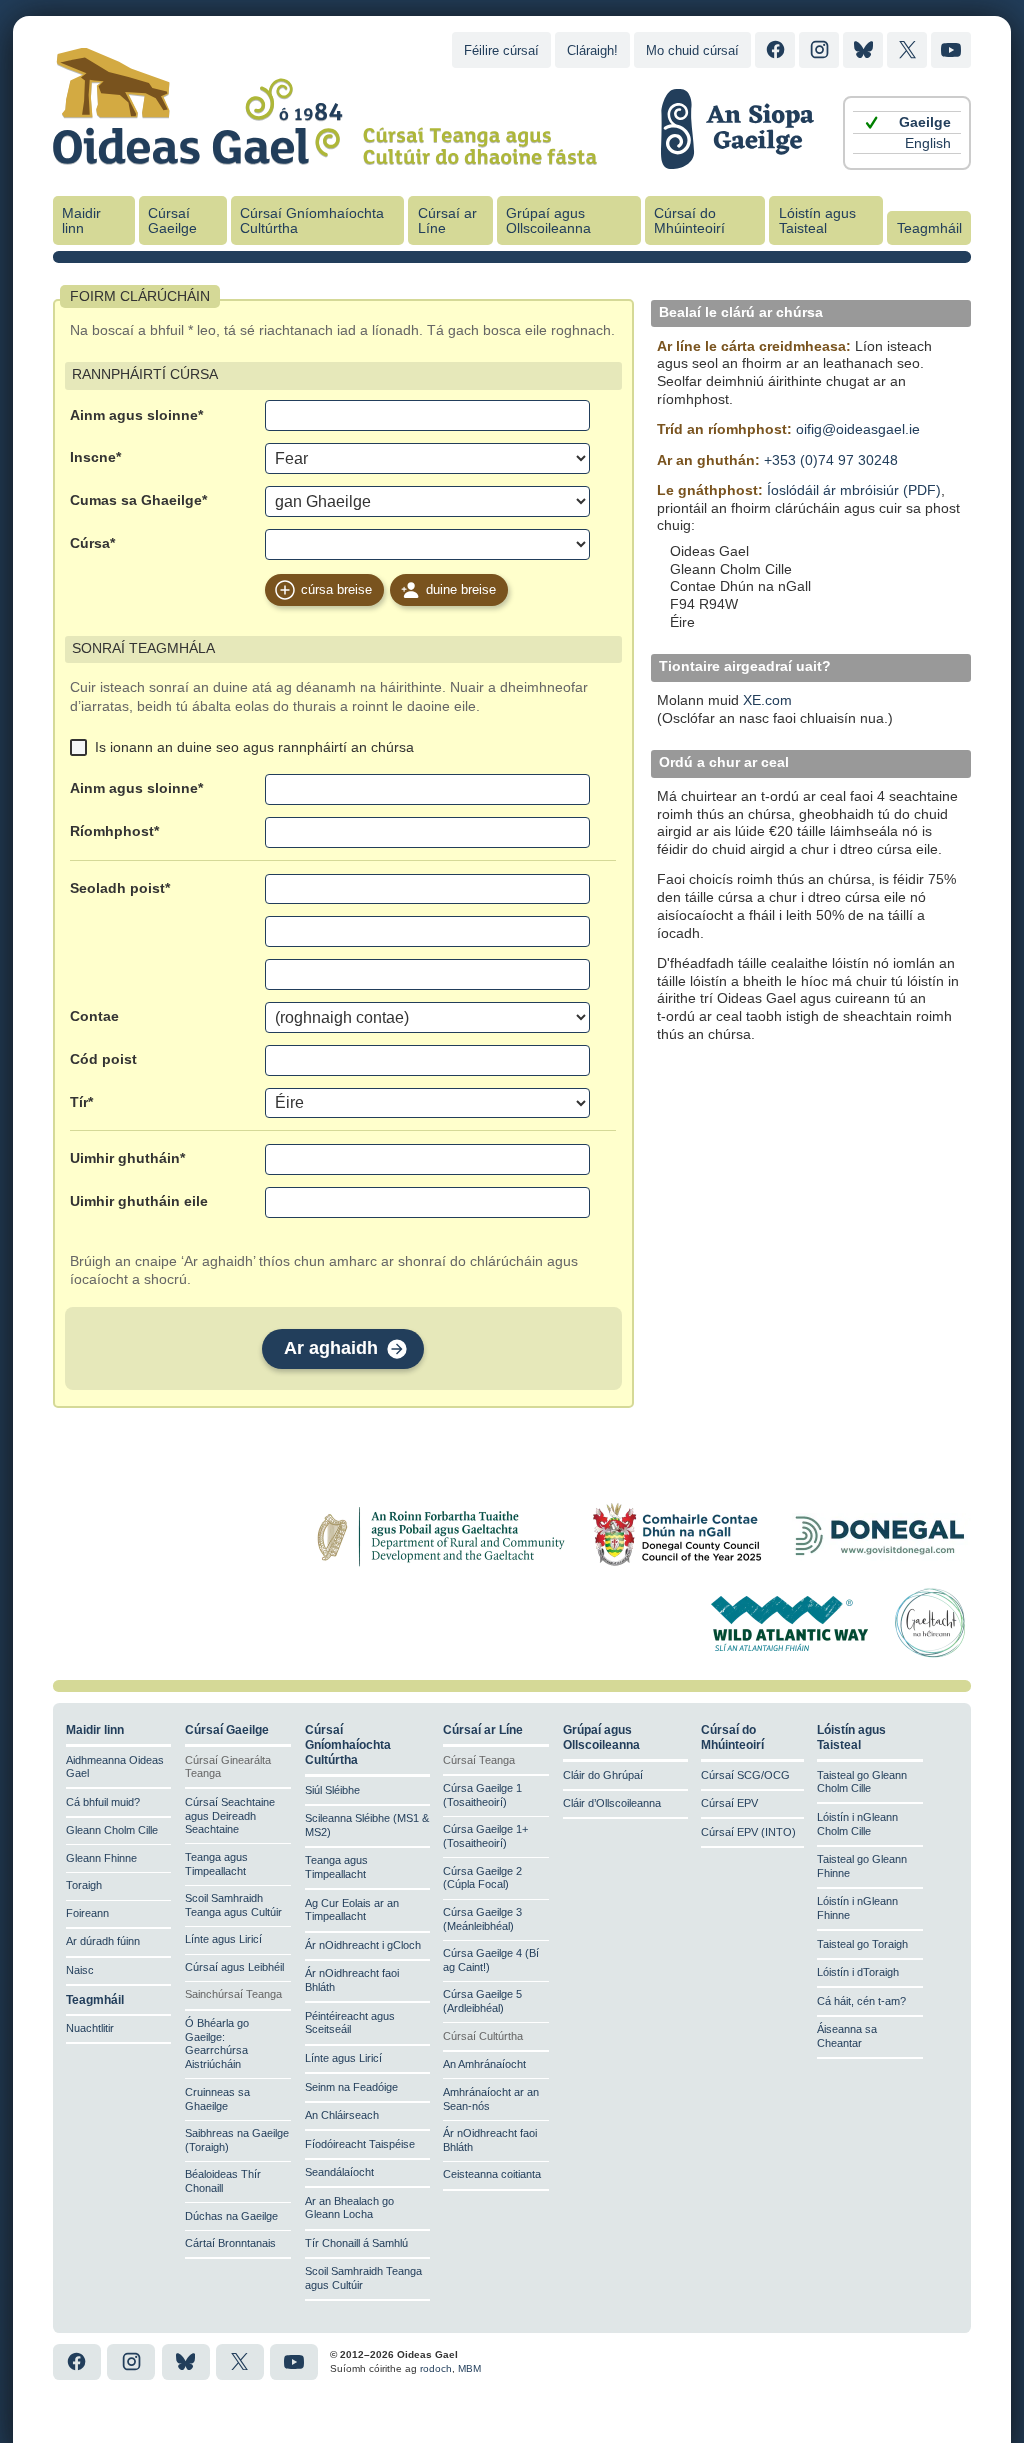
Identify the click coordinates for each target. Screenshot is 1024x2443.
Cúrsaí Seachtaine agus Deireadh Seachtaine (230, 1816)
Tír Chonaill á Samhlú (356, 2243)
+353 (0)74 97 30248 (831, 460)
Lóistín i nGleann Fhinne (857, 1908)
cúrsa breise (336, 589)
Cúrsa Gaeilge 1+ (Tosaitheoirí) (485, 1836)
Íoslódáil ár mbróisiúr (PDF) (854, 490)
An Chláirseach (342, 2115)
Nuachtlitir (90, 2028)
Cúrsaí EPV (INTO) (748, 1832)
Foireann (87, 1913)
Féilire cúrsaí (501, 50)
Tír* (81, 1102)
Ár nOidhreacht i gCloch (363, 1945)
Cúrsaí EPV (729, 1803)
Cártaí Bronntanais (230, 2243)
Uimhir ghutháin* (127, 1158)
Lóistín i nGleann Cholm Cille (857, 1824)
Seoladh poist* (120, 888)
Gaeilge (925, 122)
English (928, 143)
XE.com (767, 700)
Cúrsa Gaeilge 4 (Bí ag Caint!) (491, 1960)
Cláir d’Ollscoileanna (612, 1803)
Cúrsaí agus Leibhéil (234, 1967)
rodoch (436, 2368)
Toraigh (84, 1885)
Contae (94, 1016)
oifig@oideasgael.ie (858, 429)
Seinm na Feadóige (351, 2087)
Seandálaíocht (339, 2172)
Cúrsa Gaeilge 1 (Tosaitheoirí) (482, 1795)
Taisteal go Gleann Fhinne (862, 1866)
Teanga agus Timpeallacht (216, 1864)
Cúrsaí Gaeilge (172, 221)
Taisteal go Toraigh (862, 1944)
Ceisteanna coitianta (492, 2174)
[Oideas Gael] (325, 153)
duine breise (461, 589)
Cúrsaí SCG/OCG (745, 1775)
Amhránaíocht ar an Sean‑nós (491, 2099)
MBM (469, 2368)
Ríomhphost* (114, 831)
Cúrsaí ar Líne (447, 221)
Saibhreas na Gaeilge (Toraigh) (237, 2140)
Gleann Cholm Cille (112, 1830)
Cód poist (103, 1059)
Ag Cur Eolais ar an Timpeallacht (352, 1910)
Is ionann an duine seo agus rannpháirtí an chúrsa (254, 747)
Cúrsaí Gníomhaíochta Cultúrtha (312, 221)
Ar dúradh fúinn (103, 1941)
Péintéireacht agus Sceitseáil (350, 2023)
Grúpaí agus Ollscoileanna (548, 221)
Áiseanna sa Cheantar (847, 2036)
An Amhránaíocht (484, 2064)
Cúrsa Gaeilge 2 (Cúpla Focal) (482, 1878)
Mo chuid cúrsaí (692, 50)
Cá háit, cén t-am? (861, 2001)
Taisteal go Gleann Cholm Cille (862, 1782)
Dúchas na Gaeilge (231, 2216)
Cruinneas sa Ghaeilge (217, 2099)
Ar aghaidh (331, 1348)
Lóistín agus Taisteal (817, 221)
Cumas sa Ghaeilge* (138, 500)
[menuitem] (907, 122)
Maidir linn (81, 221)
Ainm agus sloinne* (136, 415)
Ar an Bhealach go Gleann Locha (349, 2208)
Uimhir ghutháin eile (139, 1201)
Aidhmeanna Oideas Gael (115, 1767)
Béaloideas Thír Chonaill (223, 2181)
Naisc (80, 1970)
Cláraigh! (592, 50)
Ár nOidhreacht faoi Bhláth (352, 1980)
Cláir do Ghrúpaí (603, 1775)
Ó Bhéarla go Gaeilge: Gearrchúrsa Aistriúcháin (217, 2043)
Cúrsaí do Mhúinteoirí (689, 221)
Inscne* (95, 457)
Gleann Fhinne (101, 1858)
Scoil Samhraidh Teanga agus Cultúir (233, 1905)
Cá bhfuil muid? (103, 1802)
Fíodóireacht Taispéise (360, 2144)
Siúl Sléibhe (332, 1790)
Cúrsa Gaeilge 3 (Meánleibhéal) (482, 1919)
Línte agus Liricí (223, 1939)
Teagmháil (929, 228)
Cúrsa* (92, 543)
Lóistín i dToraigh (858, 1972)
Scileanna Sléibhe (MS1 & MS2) (367, 1825)
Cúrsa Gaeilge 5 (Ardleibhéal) (482, 2001)
